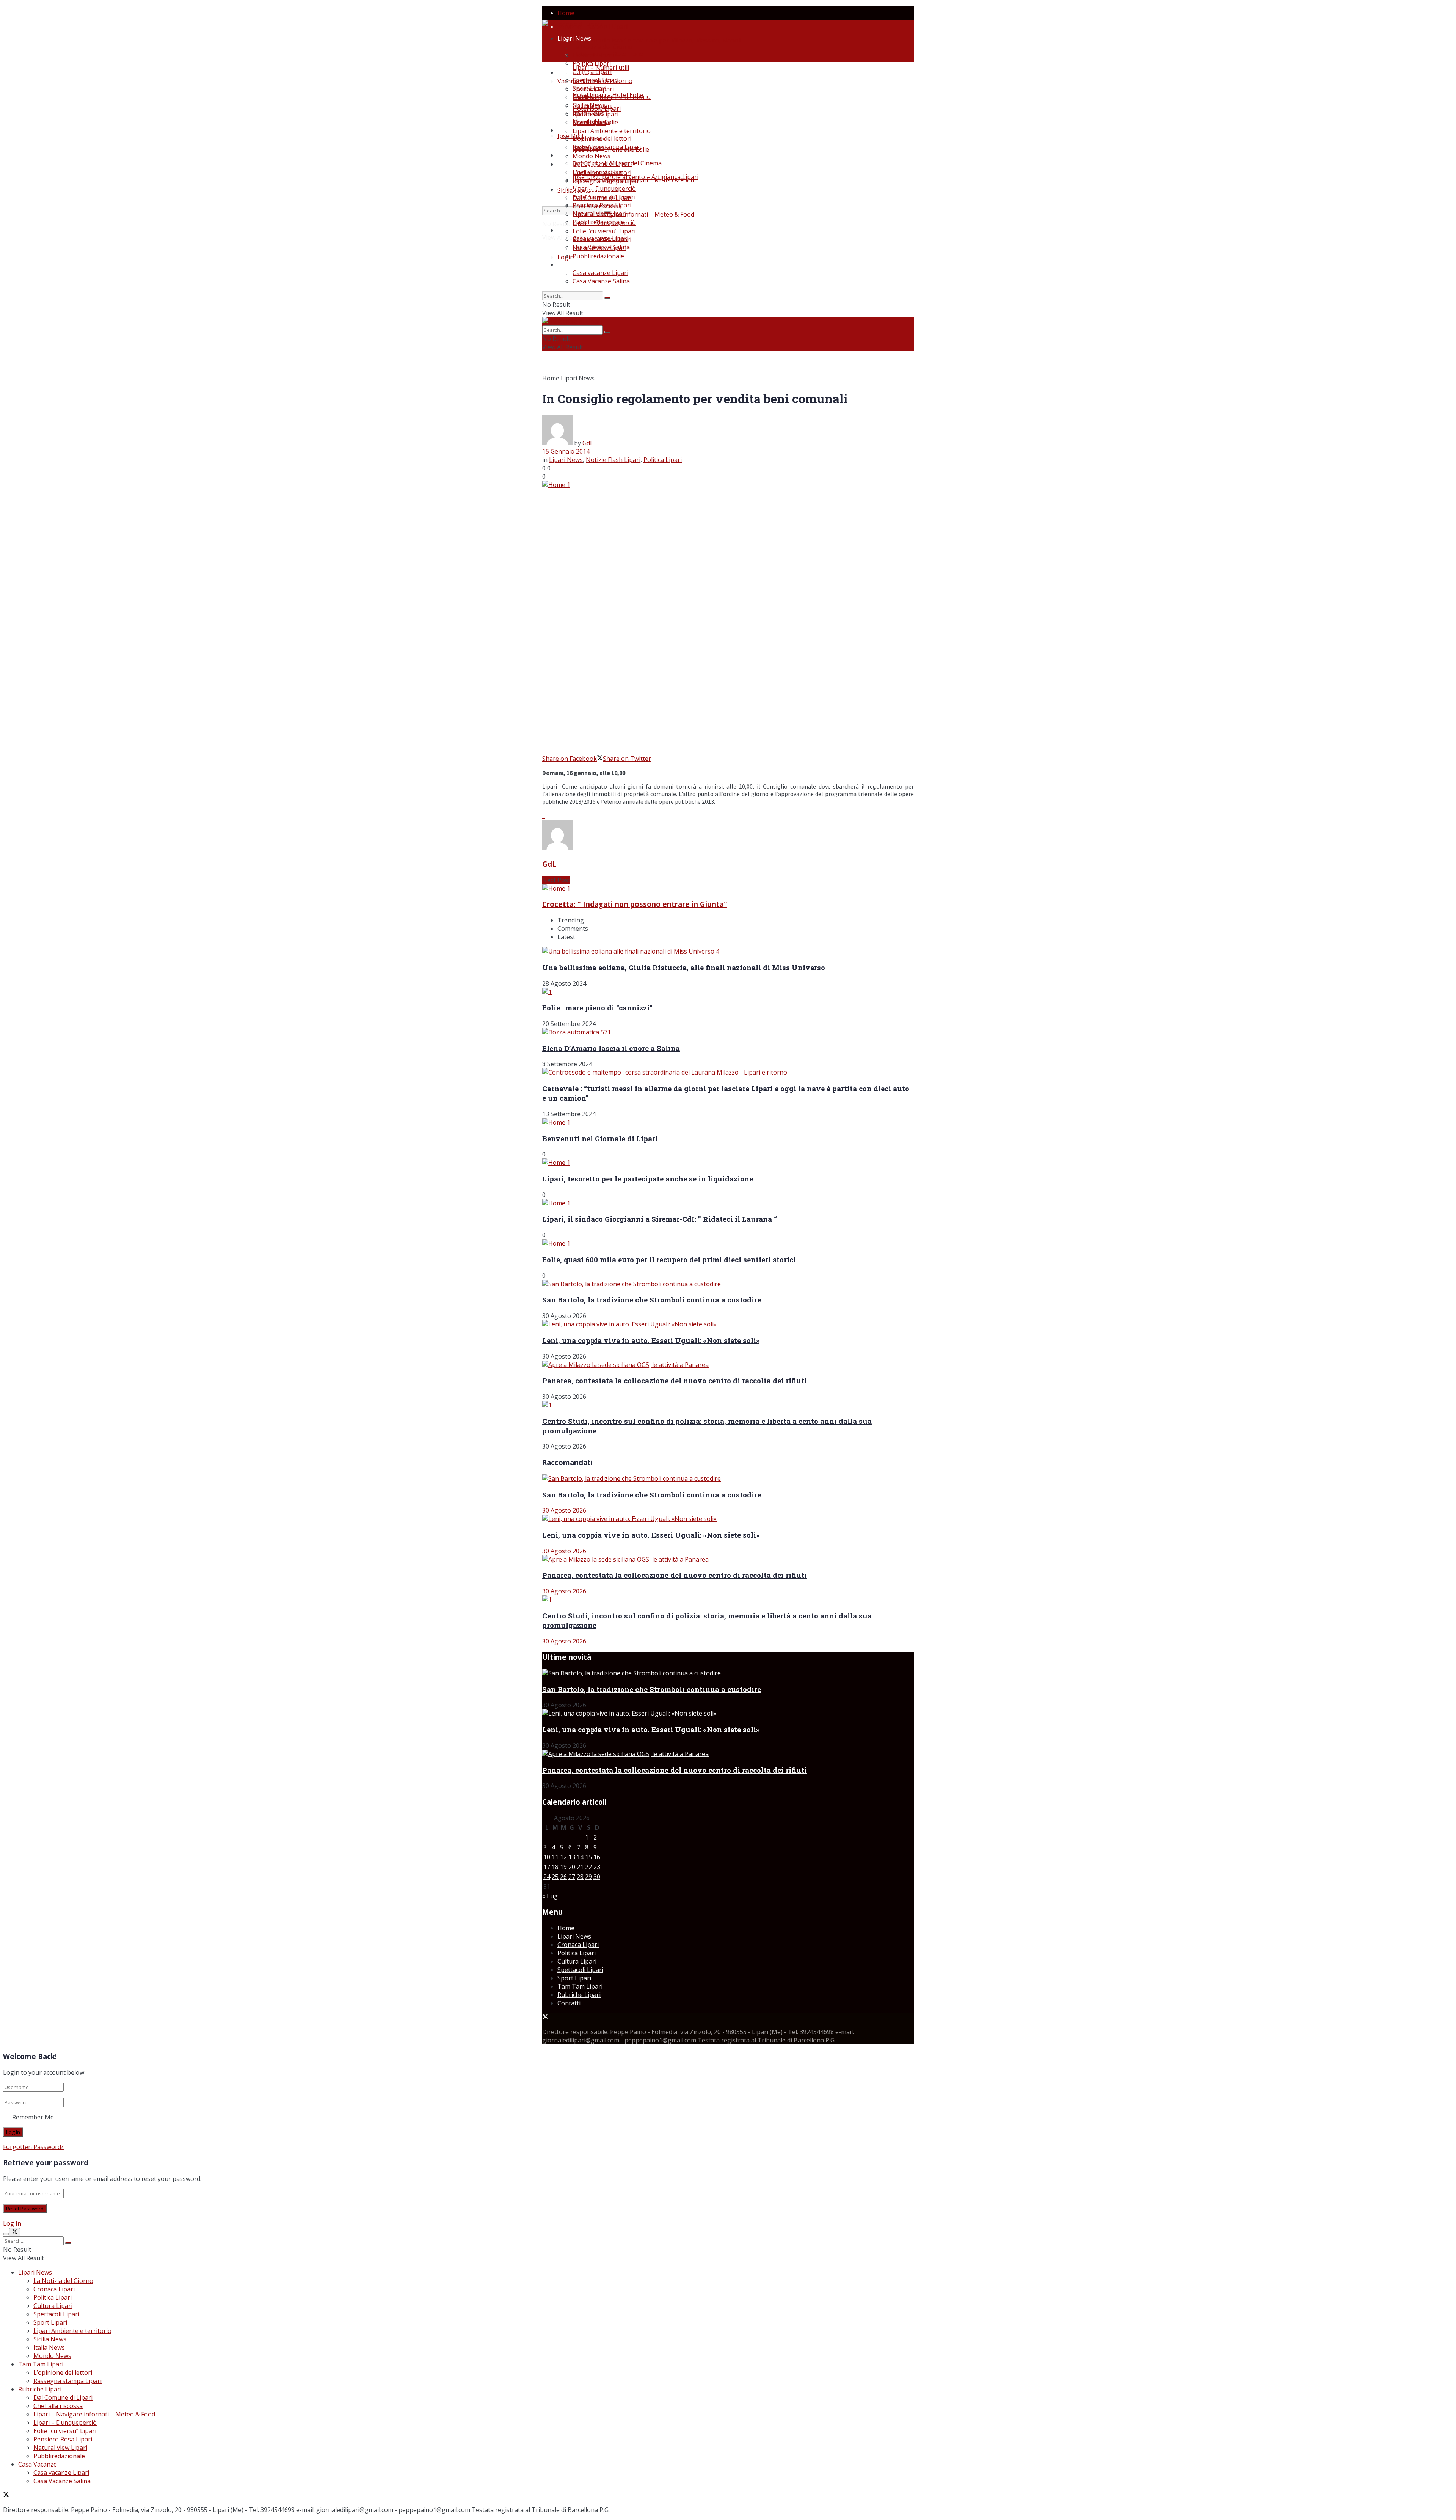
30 (597, 1877)
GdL (588, 443)
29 (588, 1877)
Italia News (588, 148)
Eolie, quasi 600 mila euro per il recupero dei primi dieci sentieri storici (669, 1259)
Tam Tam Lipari (580, 164)
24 (547, 1877)
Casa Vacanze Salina (601, 281)
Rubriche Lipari (579, 189)
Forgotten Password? (33, 2147)
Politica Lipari (592, 63)
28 (580, 1877)
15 (588, 1857)
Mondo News (591, 156)
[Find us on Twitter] (545, 2017)
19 (563, 1867)
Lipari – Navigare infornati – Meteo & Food (633, 214)
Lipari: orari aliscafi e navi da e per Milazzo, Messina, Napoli (657, 40)
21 (580, 1867)
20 (572, 1867)
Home (566, 13)
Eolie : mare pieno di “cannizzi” (597, 1008)
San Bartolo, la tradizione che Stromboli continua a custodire (652, 1300)
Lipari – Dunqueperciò (604, 189)
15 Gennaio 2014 (566, 451)
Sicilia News (589, 139)
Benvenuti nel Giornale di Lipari (600, 1138)
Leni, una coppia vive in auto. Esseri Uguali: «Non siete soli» (651, 1340)
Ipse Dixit (571, 136)
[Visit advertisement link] (543, 815)
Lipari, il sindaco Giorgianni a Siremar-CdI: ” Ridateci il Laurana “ (660, 1219)
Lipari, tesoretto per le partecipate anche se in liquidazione (648, 1179)
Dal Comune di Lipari (602, 198)
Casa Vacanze (577, 264)
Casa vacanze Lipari (600, 273)
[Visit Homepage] (572, 24)
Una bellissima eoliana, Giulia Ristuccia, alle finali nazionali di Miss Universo (684, 967)
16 (597, 1857)
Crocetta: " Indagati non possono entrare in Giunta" (635, 904)
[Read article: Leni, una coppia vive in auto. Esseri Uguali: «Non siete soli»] (728, 1519)
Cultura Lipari (592, 72)
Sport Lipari (589, 123)
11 (555, 1857)
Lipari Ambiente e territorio (612, 97)
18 (555, 1867)
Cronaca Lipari (593, 55)
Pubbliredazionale (598, 256)
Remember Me (33, 2117)
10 (547, 1857)
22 (588, 1867)
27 (572, 1877)
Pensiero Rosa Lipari (602, 239)
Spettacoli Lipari (595, 114)
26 (563, 1877)
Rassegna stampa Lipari (607, 147)
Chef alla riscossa (597, 206)
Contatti (569, 2003)
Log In (12, 2223)
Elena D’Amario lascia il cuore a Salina (611, 1048)
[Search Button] (607, 298)
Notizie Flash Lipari (613, 460)
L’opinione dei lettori (602, 173)
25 (555, 1877)
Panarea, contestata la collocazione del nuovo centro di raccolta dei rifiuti (675, 1380)
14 (580, 1857)
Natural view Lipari (599, 248)
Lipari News (574, 38)
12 (563, 1857)
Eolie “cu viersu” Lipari (604, 231)
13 (572, 1857)
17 (547, 1867)
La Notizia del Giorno (602, 47)
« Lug (550, 1896)
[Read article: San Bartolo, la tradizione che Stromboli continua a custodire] (728, 1478)
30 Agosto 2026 (564, 1510)
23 (597, 1867)
